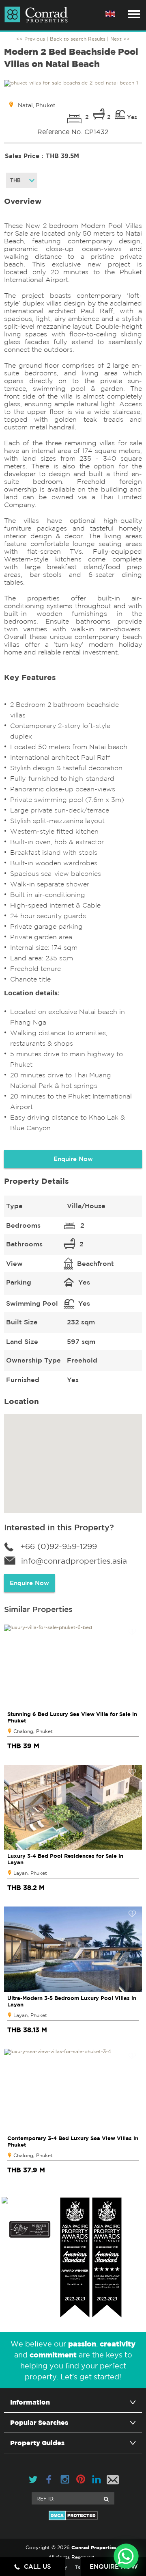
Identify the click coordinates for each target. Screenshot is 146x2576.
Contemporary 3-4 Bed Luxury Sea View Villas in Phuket (73, 2141)
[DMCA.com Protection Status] (73, 2515)
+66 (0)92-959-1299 (59, 1546)
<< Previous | (33, 39)
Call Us (38, 2566)
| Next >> (118, 39)
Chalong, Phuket (33, 1731)
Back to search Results (78, 39)
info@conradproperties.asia (74, 1561)
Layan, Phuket (30, 1873)
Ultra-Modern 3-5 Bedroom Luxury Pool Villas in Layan (72, 2001)
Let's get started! (91, 2377)
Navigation (134, 14)
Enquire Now (73, 1159)
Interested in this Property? (59, 1527)
